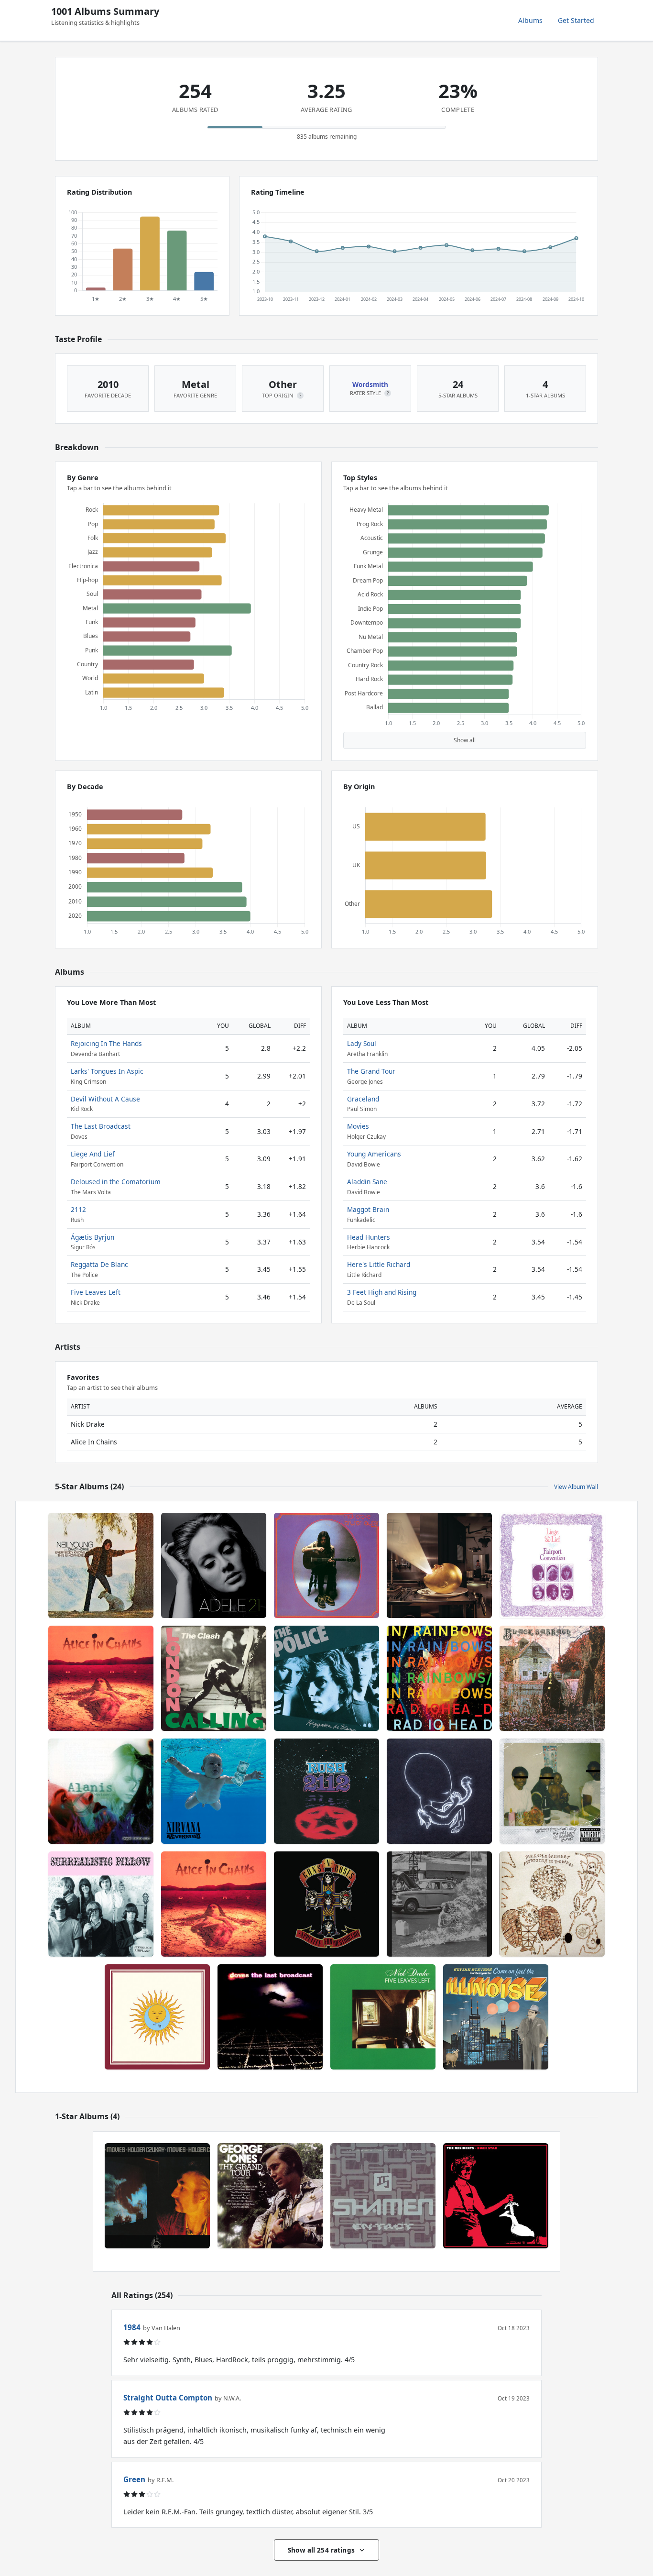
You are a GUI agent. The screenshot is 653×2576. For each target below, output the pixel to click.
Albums (530, 20)
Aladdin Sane (367, 1182)
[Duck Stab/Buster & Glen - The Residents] (496, 2196)
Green (134, 2479)
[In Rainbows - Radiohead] (439, 1678)
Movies (358, 1126)
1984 (132, 2327)
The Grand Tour (371, 1071)
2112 (78, 1209)
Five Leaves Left (96, 1292)
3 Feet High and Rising (382, 1292)
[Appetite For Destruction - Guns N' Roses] (326, 1904)
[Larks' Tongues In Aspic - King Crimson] (157, 2017)
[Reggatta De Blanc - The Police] (326, 1678)
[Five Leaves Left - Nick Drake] (383, 2017)
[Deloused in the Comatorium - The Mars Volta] (439, 1565)
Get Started (576, 20)
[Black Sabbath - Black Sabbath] (552, 1678)
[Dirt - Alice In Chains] (101, 1678)
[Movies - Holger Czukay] (157, 2196)
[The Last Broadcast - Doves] (270, 2017)
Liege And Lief (93, 1154)
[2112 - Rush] (326, 1791)
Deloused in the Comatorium (116, 1182)
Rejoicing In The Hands (106, 1043)
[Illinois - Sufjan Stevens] (496, 2017)
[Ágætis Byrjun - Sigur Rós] (439, 1791)
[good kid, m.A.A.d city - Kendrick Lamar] (552, 1791)
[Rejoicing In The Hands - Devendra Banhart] (552, 1904)
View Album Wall (576, 1487)
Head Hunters (369, 1237)
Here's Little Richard (379, 1264)
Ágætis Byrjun (93, 1237)
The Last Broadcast (101, 1126)
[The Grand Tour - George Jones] (270, 2196)
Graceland (363, 1099)
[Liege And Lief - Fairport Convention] (552, 1565)
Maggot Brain (368, 1209)
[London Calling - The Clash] (214, 1678)
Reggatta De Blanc (99, 1264)
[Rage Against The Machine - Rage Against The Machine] (439, 1904)
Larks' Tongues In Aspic (107, 1071)
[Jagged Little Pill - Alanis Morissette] (101, 1791)
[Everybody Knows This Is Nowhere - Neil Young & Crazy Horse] (101, 1565)
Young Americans (374, 1154)
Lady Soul (362, 1043)
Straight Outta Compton (168, 2398)
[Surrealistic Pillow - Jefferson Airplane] (101, 1904)
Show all (465, 740)
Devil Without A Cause (105, 1099)
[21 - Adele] (214, 1565)
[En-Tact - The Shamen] (383, 2196)
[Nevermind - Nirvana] (214, 1791)
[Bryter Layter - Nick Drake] (326, 1565)
